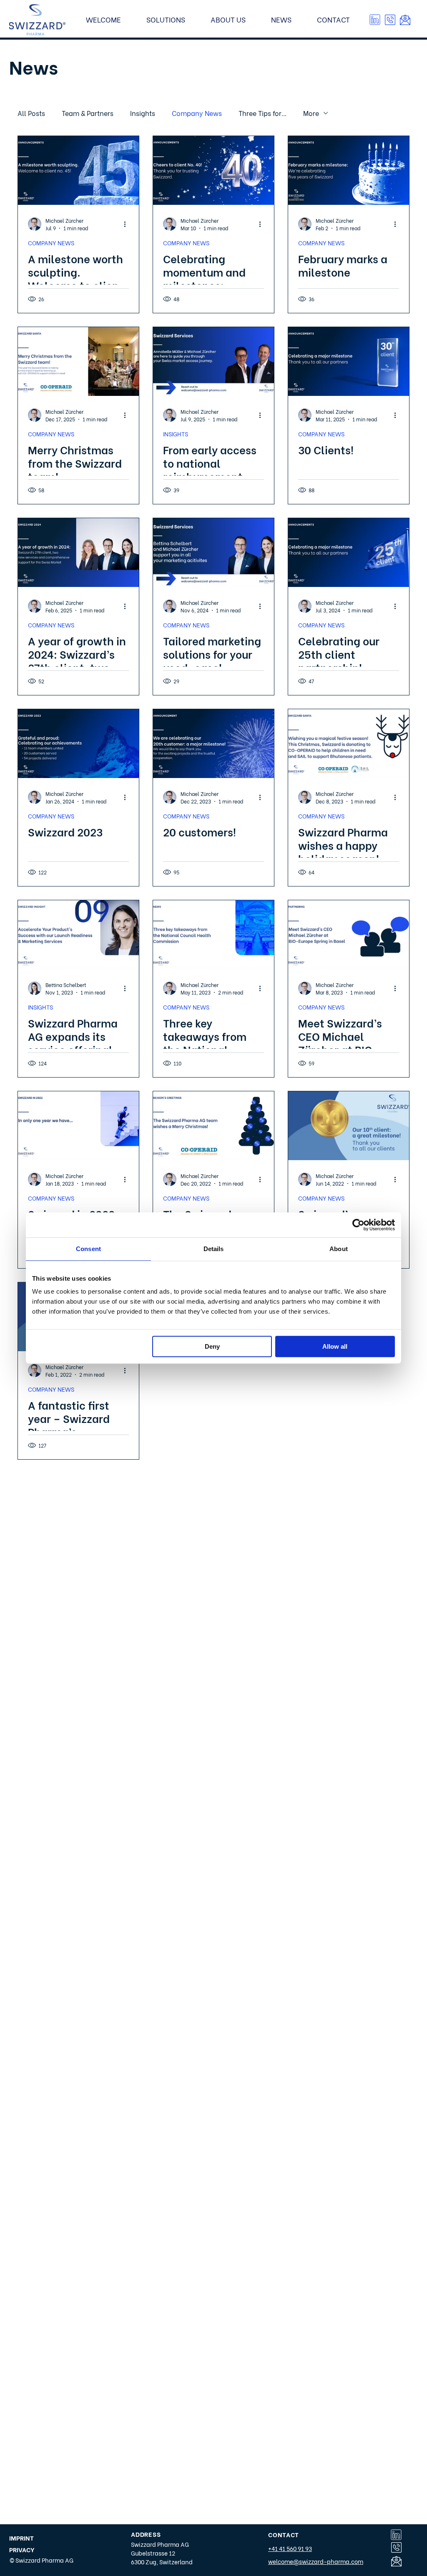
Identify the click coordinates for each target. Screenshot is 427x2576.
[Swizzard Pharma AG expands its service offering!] (78, 935)
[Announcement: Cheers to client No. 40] (213, 170)
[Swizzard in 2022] (78, 1126)
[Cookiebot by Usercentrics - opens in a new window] (358, 1225)
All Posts (31, 113)
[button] (390, 20)
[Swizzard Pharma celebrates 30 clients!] (349, 361)
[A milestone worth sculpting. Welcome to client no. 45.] (78, 170)
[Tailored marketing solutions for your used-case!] (213, 553)
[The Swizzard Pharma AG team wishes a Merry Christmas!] (213, 1126)
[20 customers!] (213, 744)
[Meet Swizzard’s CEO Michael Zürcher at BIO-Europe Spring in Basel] (349, 935)
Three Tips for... (262, 113)
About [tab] (339, 1249)
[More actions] (128, 224)
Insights (143, 113)
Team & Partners (88, 113)
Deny (212, 1346)
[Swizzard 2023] (78, 744)
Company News (197, 113)
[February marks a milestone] (349, 170)
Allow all (335, 1346)
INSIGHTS (176, 434)
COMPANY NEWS (51, 243)
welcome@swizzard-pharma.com (316, 2561)
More (311, 113)
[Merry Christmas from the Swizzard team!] (78, 361)
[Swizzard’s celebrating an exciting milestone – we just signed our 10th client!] (349, 1126)
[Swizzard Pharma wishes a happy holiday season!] (349, 744)
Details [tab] (214, 1249)
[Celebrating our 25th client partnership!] (349, 553)
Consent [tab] (88, 1249)
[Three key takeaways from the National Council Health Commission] (213, 935)
